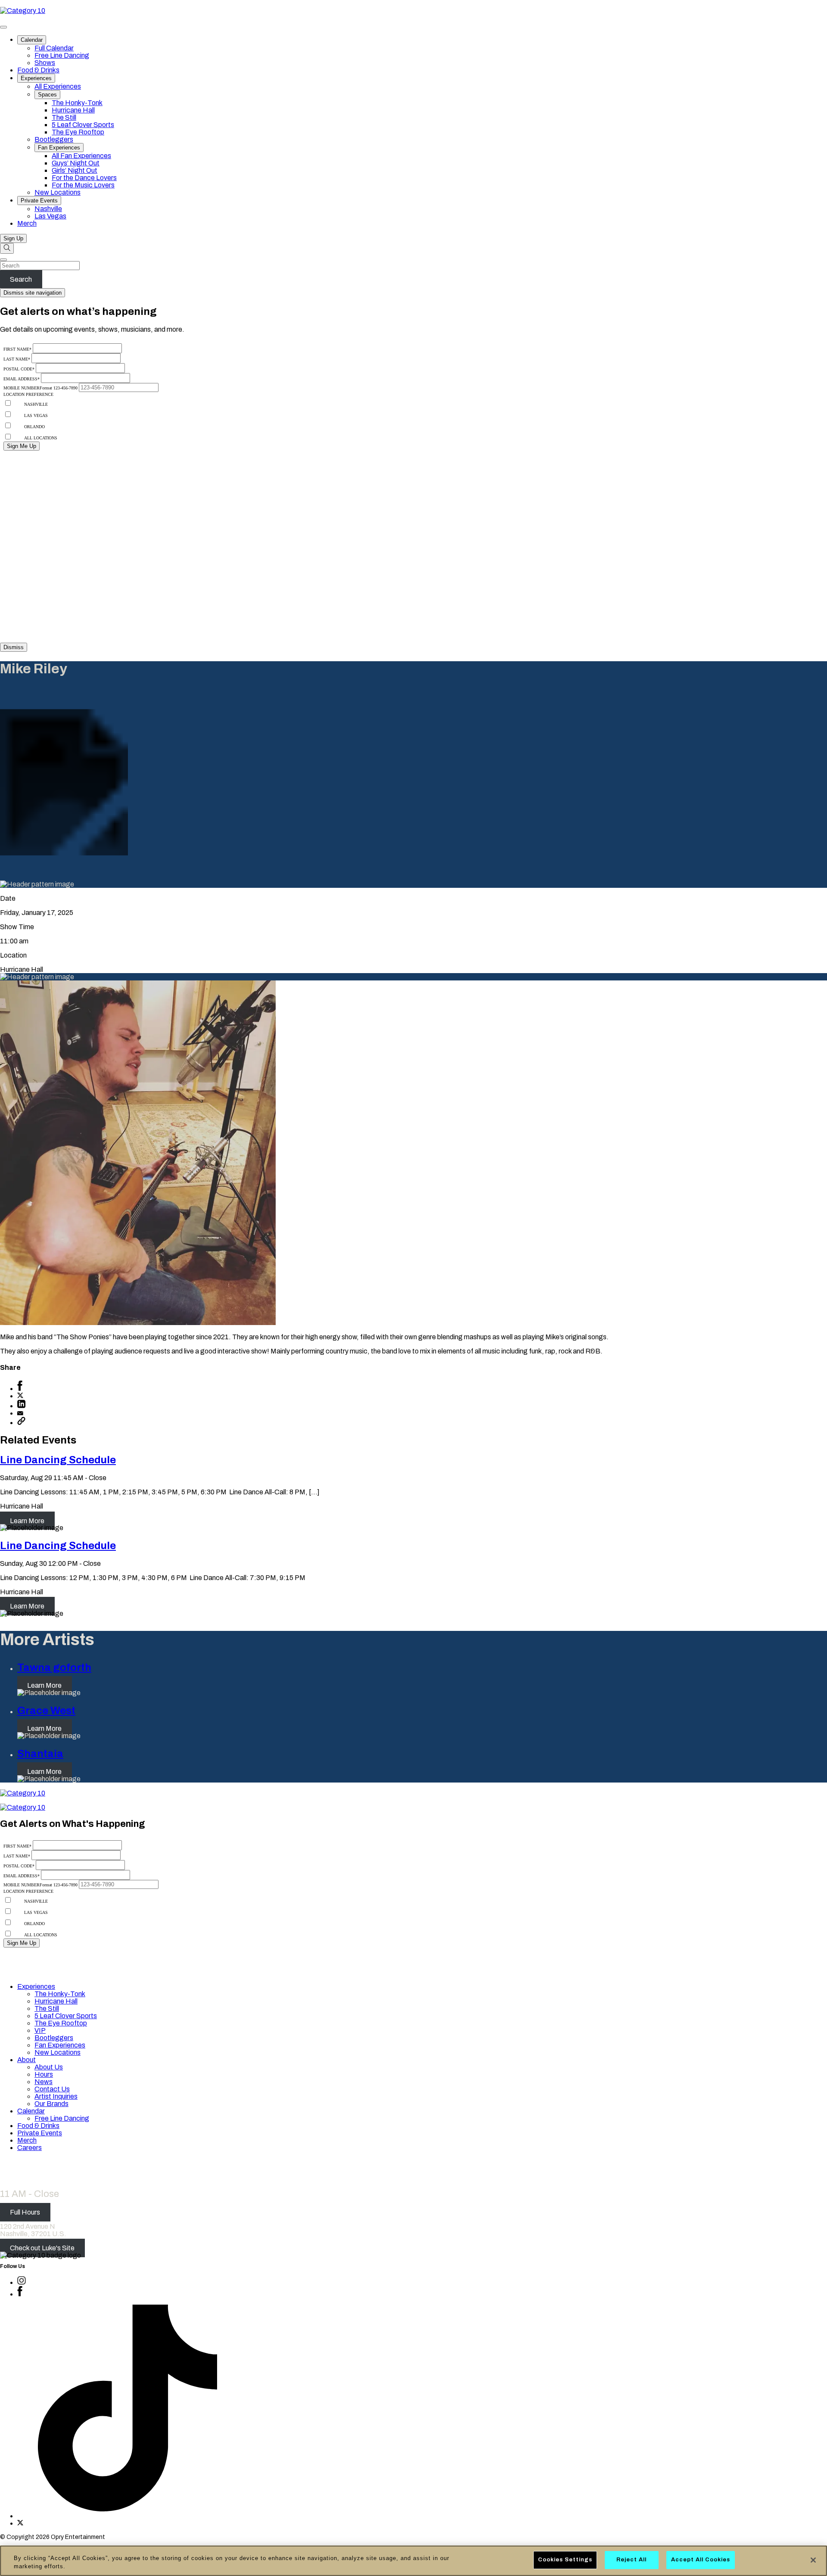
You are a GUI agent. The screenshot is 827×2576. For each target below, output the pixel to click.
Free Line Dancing (62, 55)
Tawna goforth (54, 1668)
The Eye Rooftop (78, 132)
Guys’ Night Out (76, 163)
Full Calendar (54, 48)
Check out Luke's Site (42, 2248)
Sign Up (13, 238)
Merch (27, 223)
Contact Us (52, 2089)
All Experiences (58, 86)
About (26, 2060)
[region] (413, 2561)
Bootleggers (54, 139)
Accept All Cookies (701, 2560)
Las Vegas (50, 216)
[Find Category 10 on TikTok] (127, 2516)
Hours (44, 2074)
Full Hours (25, 2212)
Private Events (39, 201)
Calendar (32, 40)
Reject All (631, 2560)
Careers (30, 2148)
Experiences (36, 78)
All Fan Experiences (81, 156)
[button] (21, 1423)
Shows (45, 63)
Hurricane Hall (73, 110)
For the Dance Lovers (84, 178)
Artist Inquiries (56, 2096)
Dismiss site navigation (33, 293)
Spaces (47, 95)
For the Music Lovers (83, 185)
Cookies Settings (565, 2560)
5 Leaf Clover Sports (83, 125)
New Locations (58, 192)
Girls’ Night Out (75, 170)
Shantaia (40, 1754)
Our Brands (51, 2104)
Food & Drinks (38, 70)
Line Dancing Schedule (58, 1460)
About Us (49, 2067)
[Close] (813, 2560)
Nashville (48, 209)
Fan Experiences (59, 148)
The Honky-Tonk (77, 103)
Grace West (46, 1711)
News (44, 2082)
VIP (40, 2030)
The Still (64, 117)
